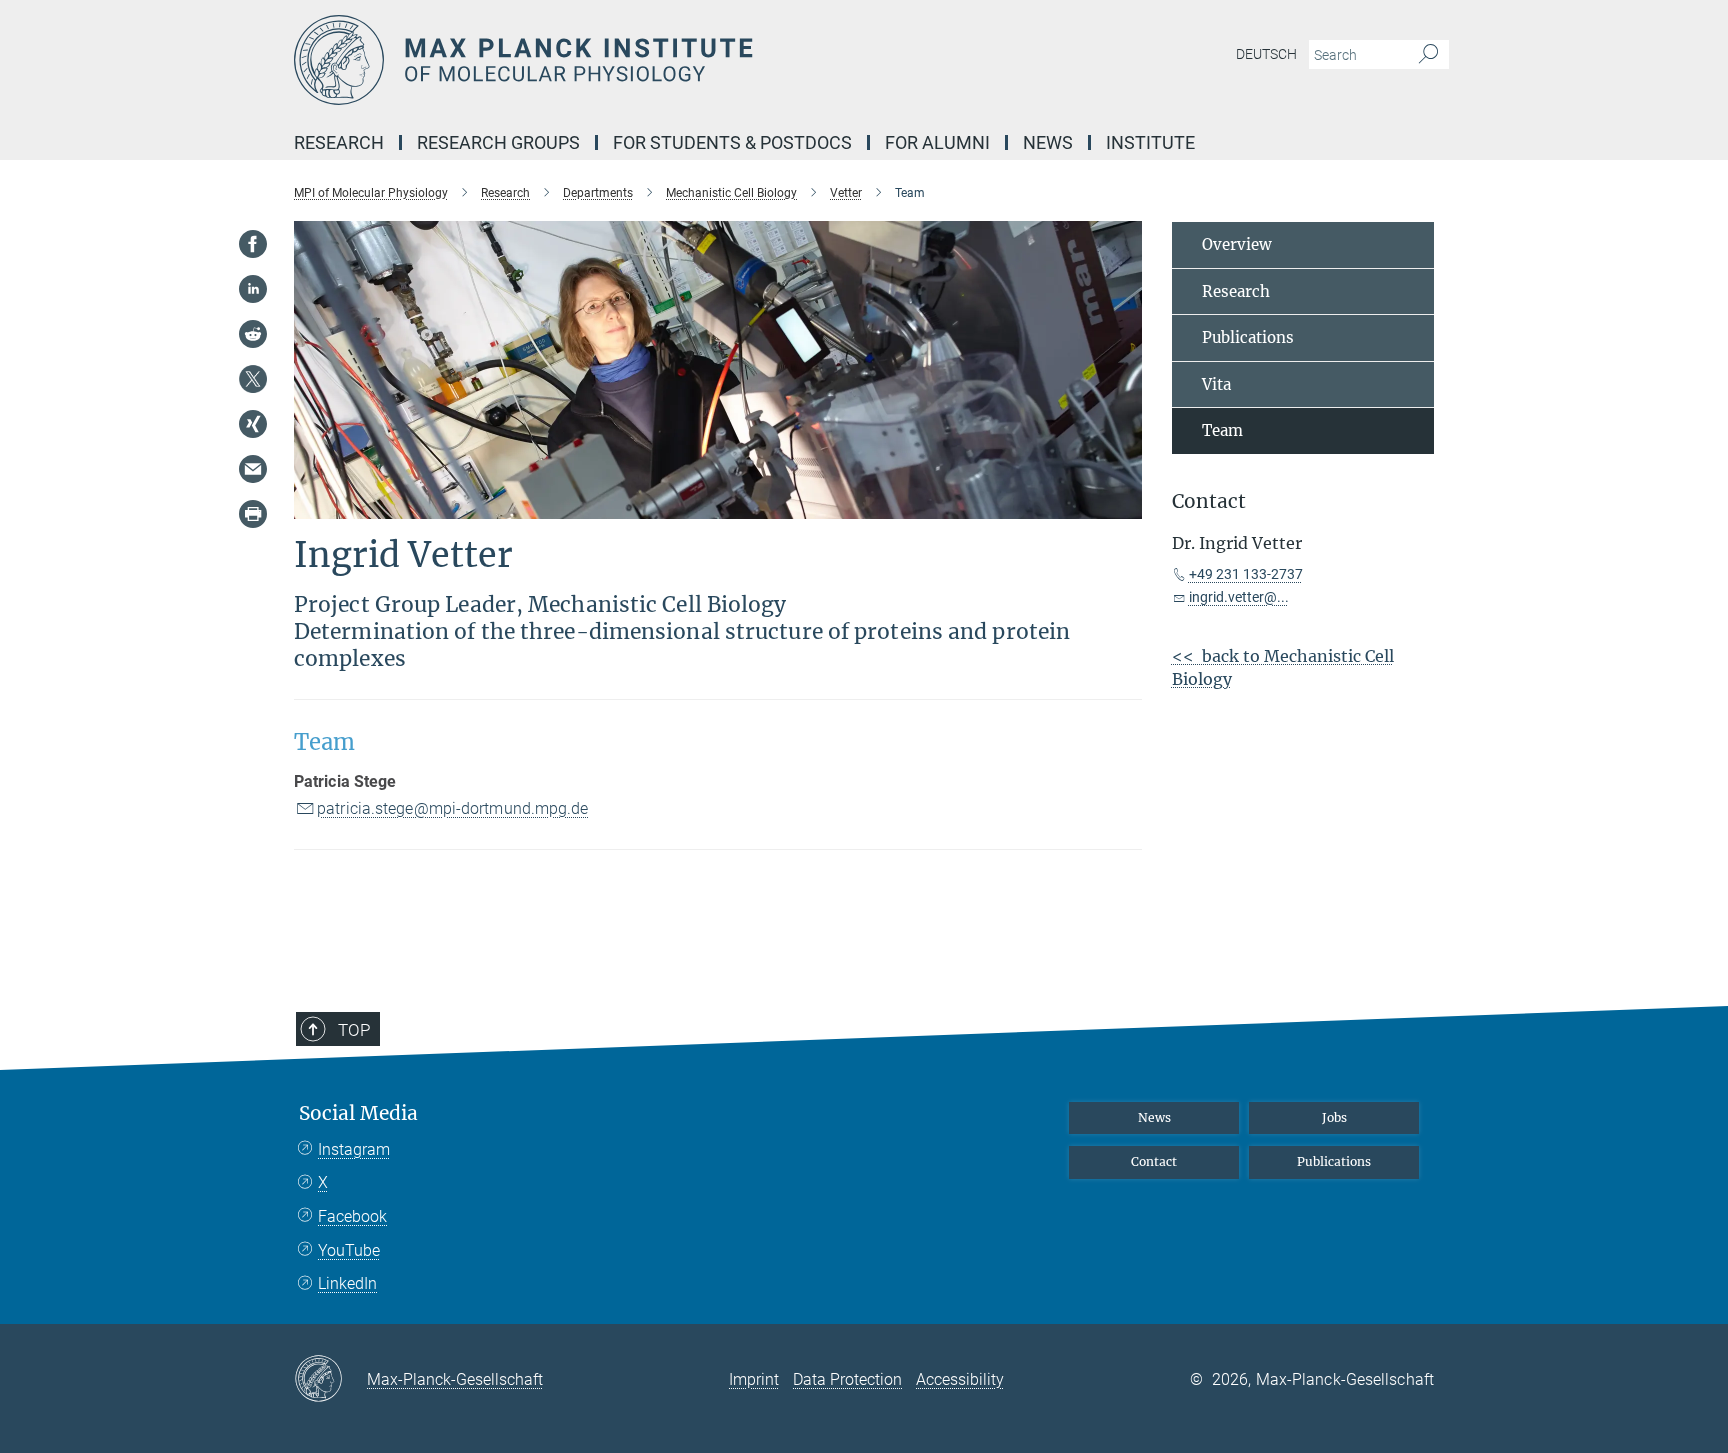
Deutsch (1266, 54)
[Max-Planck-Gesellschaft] (330, 1380)
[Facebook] (253, 244)
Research (339, 142)
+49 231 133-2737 (1246, 574)
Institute (1150, 142)
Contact (1154, 1161)
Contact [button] (1209, 501)
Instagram (354, 1149)
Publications (1248, 337)
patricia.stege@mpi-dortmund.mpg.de (452, 808)
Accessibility (960, 1379)
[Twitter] (253, 379)
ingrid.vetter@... (1239, 597)
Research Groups (498, 142)
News (1048, 142)
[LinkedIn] (253, 289)
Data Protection (847, 1379)
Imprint (754, 1379)
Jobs (1334, 1117)
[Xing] (253, 424)
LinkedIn (347, 1283)
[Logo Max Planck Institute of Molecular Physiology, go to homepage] (669, 60)
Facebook (352, 1216)
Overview (1237, 244)
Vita (1216, 384)
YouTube (349, 1250)
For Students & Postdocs (732, 142)
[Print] (253, 514)
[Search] (1428, 55)
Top (354, 1030)
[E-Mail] (253, 469)
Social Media (358, 1113)
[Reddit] (253, 334)
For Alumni (937, 142)
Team (1222, 430)
